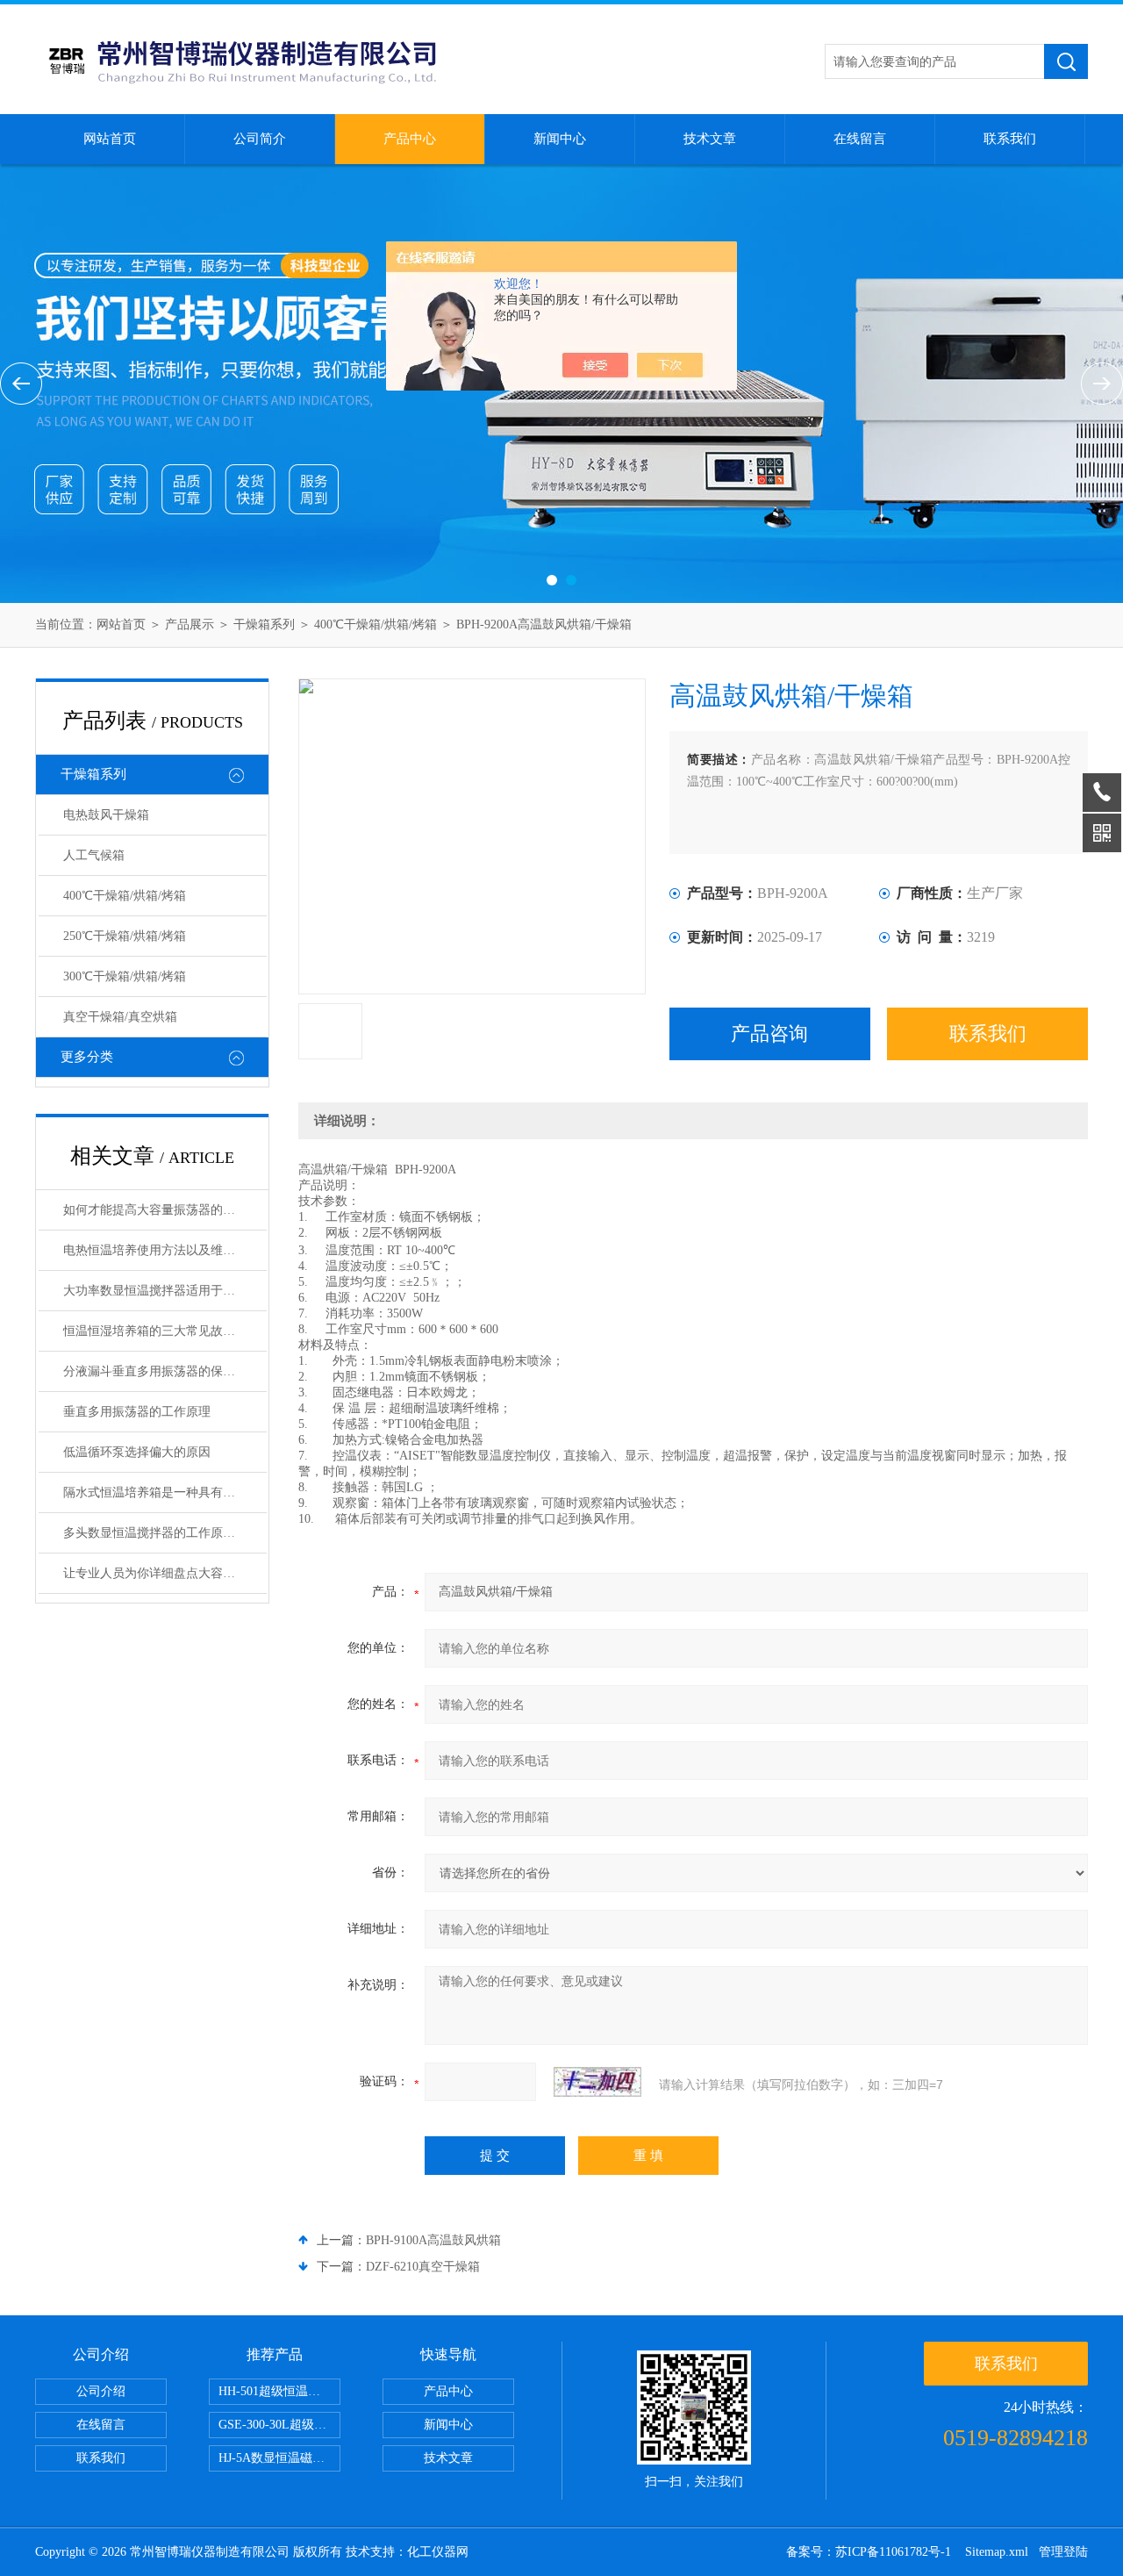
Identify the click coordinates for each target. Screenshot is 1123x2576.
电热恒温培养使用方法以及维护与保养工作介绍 (165, 1250)
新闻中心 (560, 139)
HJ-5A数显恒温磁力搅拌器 (279, 2458)
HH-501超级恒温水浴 (275, 2391)
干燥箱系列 (264, 624)
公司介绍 (101, 2391)
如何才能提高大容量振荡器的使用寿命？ (165, 1210)
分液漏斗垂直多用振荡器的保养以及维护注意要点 (165, 1371)
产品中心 (410, 139)
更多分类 (87, 1057)
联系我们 (1010, 139)
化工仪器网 (438, 2552)
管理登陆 (1063, 2552)
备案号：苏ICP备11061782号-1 (870, 2552)
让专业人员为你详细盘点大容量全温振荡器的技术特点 (165, 1573)
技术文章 (710, 139)
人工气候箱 (94, 855)
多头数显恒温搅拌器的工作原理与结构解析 (165, 1533)
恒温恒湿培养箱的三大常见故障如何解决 (165, 1331)
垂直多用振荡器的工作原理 (137, 1412)
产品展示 (190, 624)
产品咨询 (769, 1033)
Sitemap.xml (997, 2552)
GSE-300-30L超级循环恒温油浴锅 (279, 2425)
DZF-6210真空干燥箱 (423, 2267)
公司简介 (260, 139)
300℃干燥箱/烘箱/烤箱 (125, 976)
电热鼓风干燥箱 (106, 815)
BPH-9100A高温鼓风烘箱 (433, 2240)
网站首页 (110, 139)
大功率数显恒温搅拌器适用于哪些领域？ (165, 1291)
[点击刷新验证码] (597, 2082)
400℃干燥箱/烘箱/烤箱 (376, 624)
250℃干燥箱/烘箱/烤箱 (125, 936)
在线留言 (860, 139)
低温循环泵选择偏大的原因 (137, 1452)
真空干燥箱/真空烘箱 (120, 1017)
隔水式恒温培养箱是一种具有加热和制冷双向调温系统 (165, 1493)
